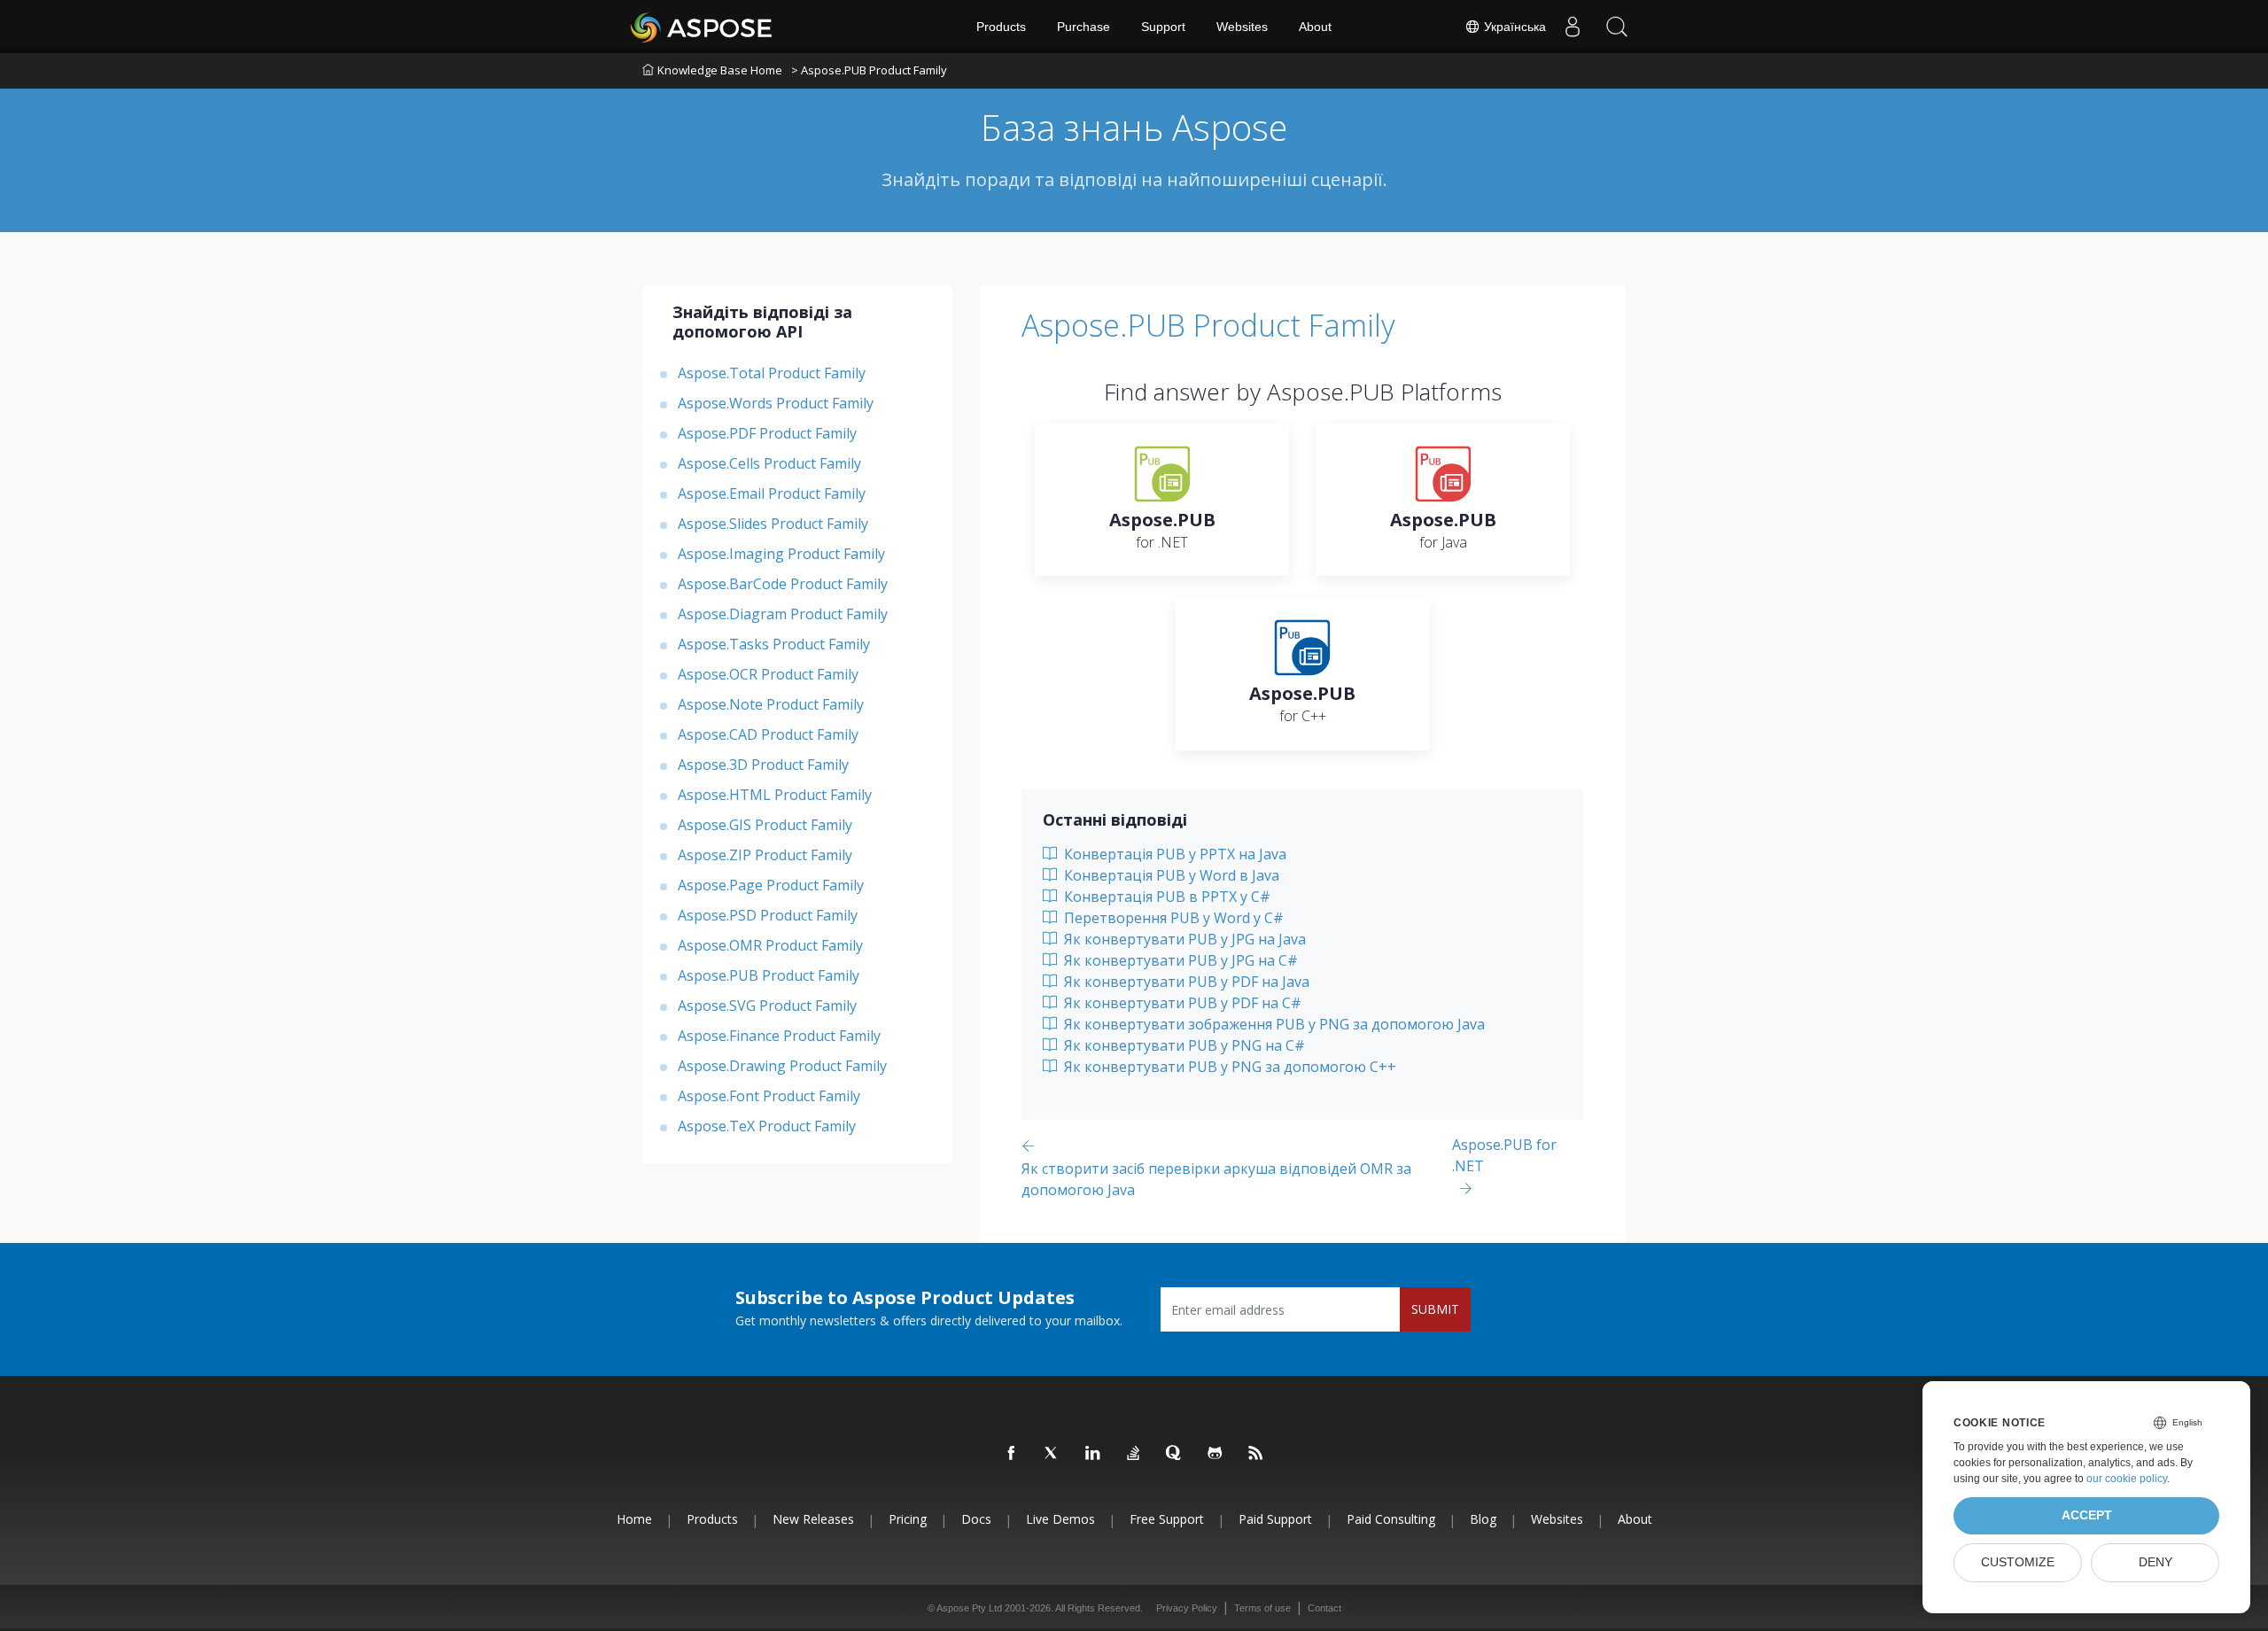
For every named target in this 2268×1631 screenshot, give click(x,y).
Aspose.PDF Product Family (767, 433)
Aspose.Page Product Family (771, 885)
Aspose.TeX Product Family (767, 1126)
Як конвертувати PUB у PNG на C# (1183, 1045)
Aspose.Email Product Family (772, 493)
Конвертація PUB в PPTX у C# (1165, 897)
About (1315, 27)
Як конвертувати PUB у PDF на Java (1185, 982)
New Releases (813, 1519)
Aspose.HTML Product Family (775, 795)
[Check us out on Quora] (1175, 1454)
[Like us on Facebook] (1012, 1454)
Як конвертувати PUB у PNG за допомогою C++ (1228, 1067)
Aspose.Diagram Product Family (783, 614)
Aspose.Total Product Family (772, 373)
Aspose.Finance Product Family (779, 1036)
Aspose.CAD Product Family (768, 734)
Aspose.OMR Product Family (770, 945)
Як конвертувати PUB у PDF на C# (1181, 1003)
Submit (1435, 1309)
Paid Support (1275, 1519)
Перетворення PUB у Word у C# (1172, 918)
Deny (2155, 1562)
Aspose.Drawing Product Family (782, 1066)
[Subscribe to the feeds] (1256, 1454)
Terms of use (1262, 1608)
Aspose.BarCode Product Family (783, 584)
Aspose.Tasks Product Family (774, 644)
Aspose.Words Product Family (776, 403)
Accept (2087, 1515)
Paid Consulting (1391, 1519)
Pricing (908, 1519)
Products (1001, 27)
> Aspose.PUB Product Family (869, 70)
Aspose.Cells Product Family (769, 463)
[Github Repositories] (1216, 1454)
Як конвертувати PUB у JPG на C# (1179, 960)
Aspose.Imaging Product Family (781, 554)
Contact (1324, 1608)
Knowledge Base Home (720, 70)
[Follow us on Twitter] (1052, 1454)
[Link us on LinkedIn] (1093, 1454)
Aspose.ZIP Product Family (765, 855)
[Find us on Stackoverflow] (1134, 1454)
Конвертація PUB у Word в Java (1170, 875)
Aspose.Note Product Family (771, 704)
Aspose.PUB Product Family (769, 975)
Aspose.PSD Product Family (768, 915)
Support (1163, 27)
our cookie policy (2127, 1479)
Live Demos (1060, 1519)
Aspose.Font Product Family (769, 1096)
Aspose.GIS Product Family (765, 825)
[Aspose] (702, 27)
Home (634, 1519)
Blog (1483, 1519)
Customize (2018, 1562)
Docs (976, 1519)
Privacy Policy (1187, 1608)
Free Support (1167, 1519)
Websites (1242, 27)
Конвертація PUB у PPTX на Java (1173, 854)
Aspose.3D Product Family (763, 765)
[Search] (1617, 27)
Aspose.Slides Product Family (773, 524)
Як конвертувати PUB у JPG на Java (1183, 939)
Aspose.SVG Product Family (767, 1006)
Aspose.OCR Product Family (768, 674)
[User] (1573, 27)
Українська (1513, 27)
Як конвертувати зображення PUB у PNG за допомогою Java (1273, 1024)
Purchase (1084, 27)
